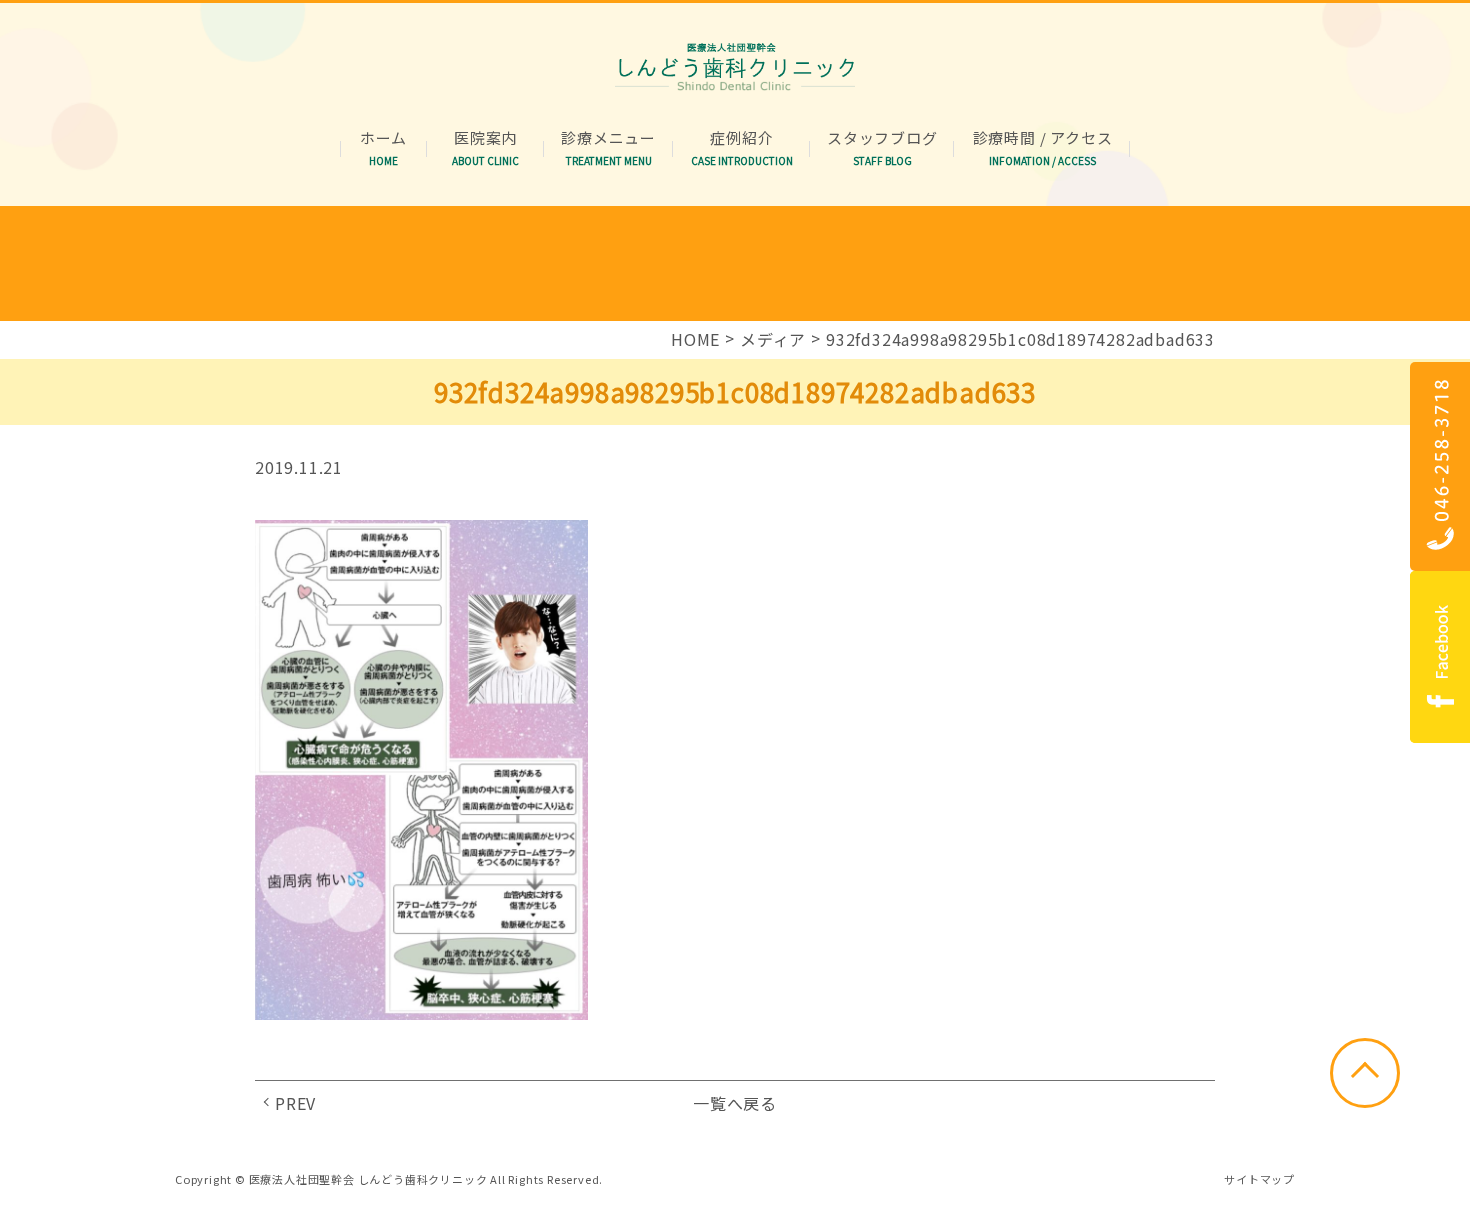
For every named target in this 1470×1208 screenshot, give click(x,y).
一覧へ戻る (735, 1103)
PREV (295, 1103)
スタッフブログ (882, 138)
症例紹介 (742, 138)
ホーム (383, 138)
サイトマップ (1259, 1179)
